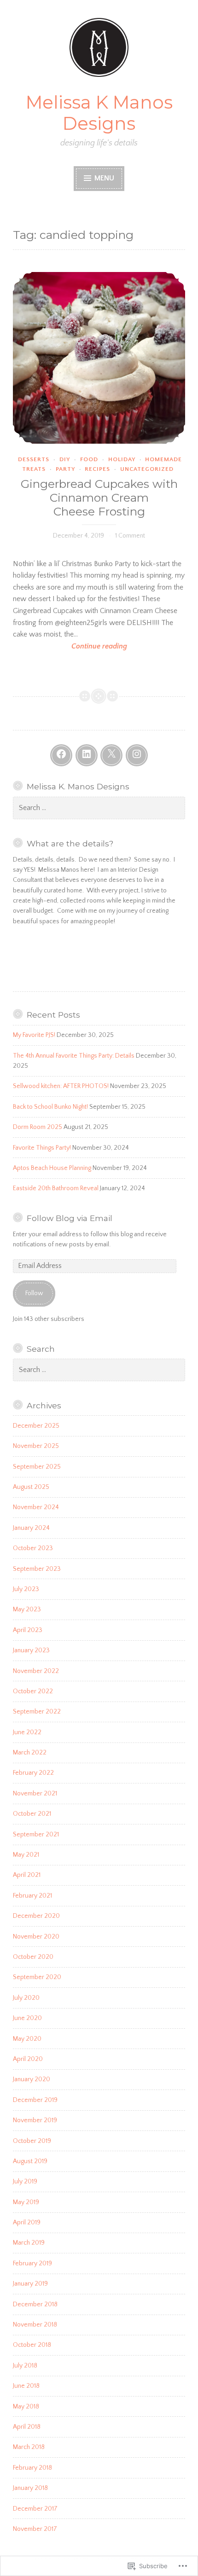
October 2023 (33, 1548)
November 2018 (35, 2325)
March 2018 (29, 2447)
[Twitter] (111, 755)
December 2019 (35, 2100)
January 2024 (31, 1528)
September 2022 (37, 1712)
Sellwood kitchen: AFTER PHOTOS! (61, 1086)
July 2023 (26, 1589)
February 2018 (32, 2468)
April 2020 (28, 2059)
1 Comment (130, 536)
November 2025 (36, 1446)
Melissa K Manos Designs (99, 113)
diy (65, 459)
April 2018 (27, 2427)
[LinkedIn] (87, 755)
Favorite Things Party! (42, 1148)
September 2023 (37, 1569)
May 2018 (26, 2407)
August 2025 (31, 1487)
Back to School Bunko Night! (50, 1107)
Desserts (34, 459)
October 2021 (32, 1814)
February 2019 (32, 2263)
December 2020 (36, 1916)
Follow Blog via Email (70, 1218)
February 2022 (33, 1773)
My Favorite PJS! (34, 1035)
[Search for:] (99, 808)
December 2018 (35, 2304)
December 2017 (35, 2509)
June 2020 (27, 2018)
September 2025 (37, 1467)
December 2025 (36, 1426)
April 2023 (28, 1630)
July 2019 (25, 2182)
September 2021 (36, 1835)
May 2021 (26, 1855)
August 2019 (30, 2161)
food (89, 459)
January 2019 (30, 2284)
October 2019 (32, 2141)
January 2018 (30, 2488)
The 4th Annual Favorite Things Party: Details (74, 1056)
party (65, 469)
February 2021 (32, 1896)
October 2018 (32, 2345)
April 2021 (27, 1875)
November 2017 (35, 2529)
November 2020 (36, 1937)
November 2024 (36, 1507)
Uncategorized (147, 469)
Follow (34, 1293)
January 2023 (31, 1650)
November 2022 (36, 1671)
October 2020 (33, 1957)
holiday (122, 459)
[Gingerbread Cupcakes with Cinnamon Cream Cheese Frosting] (99, 358)
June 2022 (27, 1732)
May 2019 (26, 2202)
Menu (103, 178)
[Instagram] (137, 755)
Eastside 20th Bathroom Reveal (56, 1188)
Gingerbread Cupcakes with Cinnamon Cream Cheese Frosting (99, 498)
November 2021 (35, 1794)
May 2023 (27, 1609)
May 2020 (27, 2039)
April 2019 (27, 2223)
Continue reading (70, 647)
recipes (97, 469)
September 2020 (37, 1977)
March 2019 (29, 2243)
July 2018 (25, 2366)
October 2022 (33, 1691)
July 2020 (26, 1998)
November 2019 (35, 2120)
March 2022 (30, 1753)
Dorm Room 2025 (38, 1127)
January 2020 (32, 2079)
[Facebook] (61, 755)
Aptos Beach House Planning (52, 1168)
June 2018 (26, 2386)
